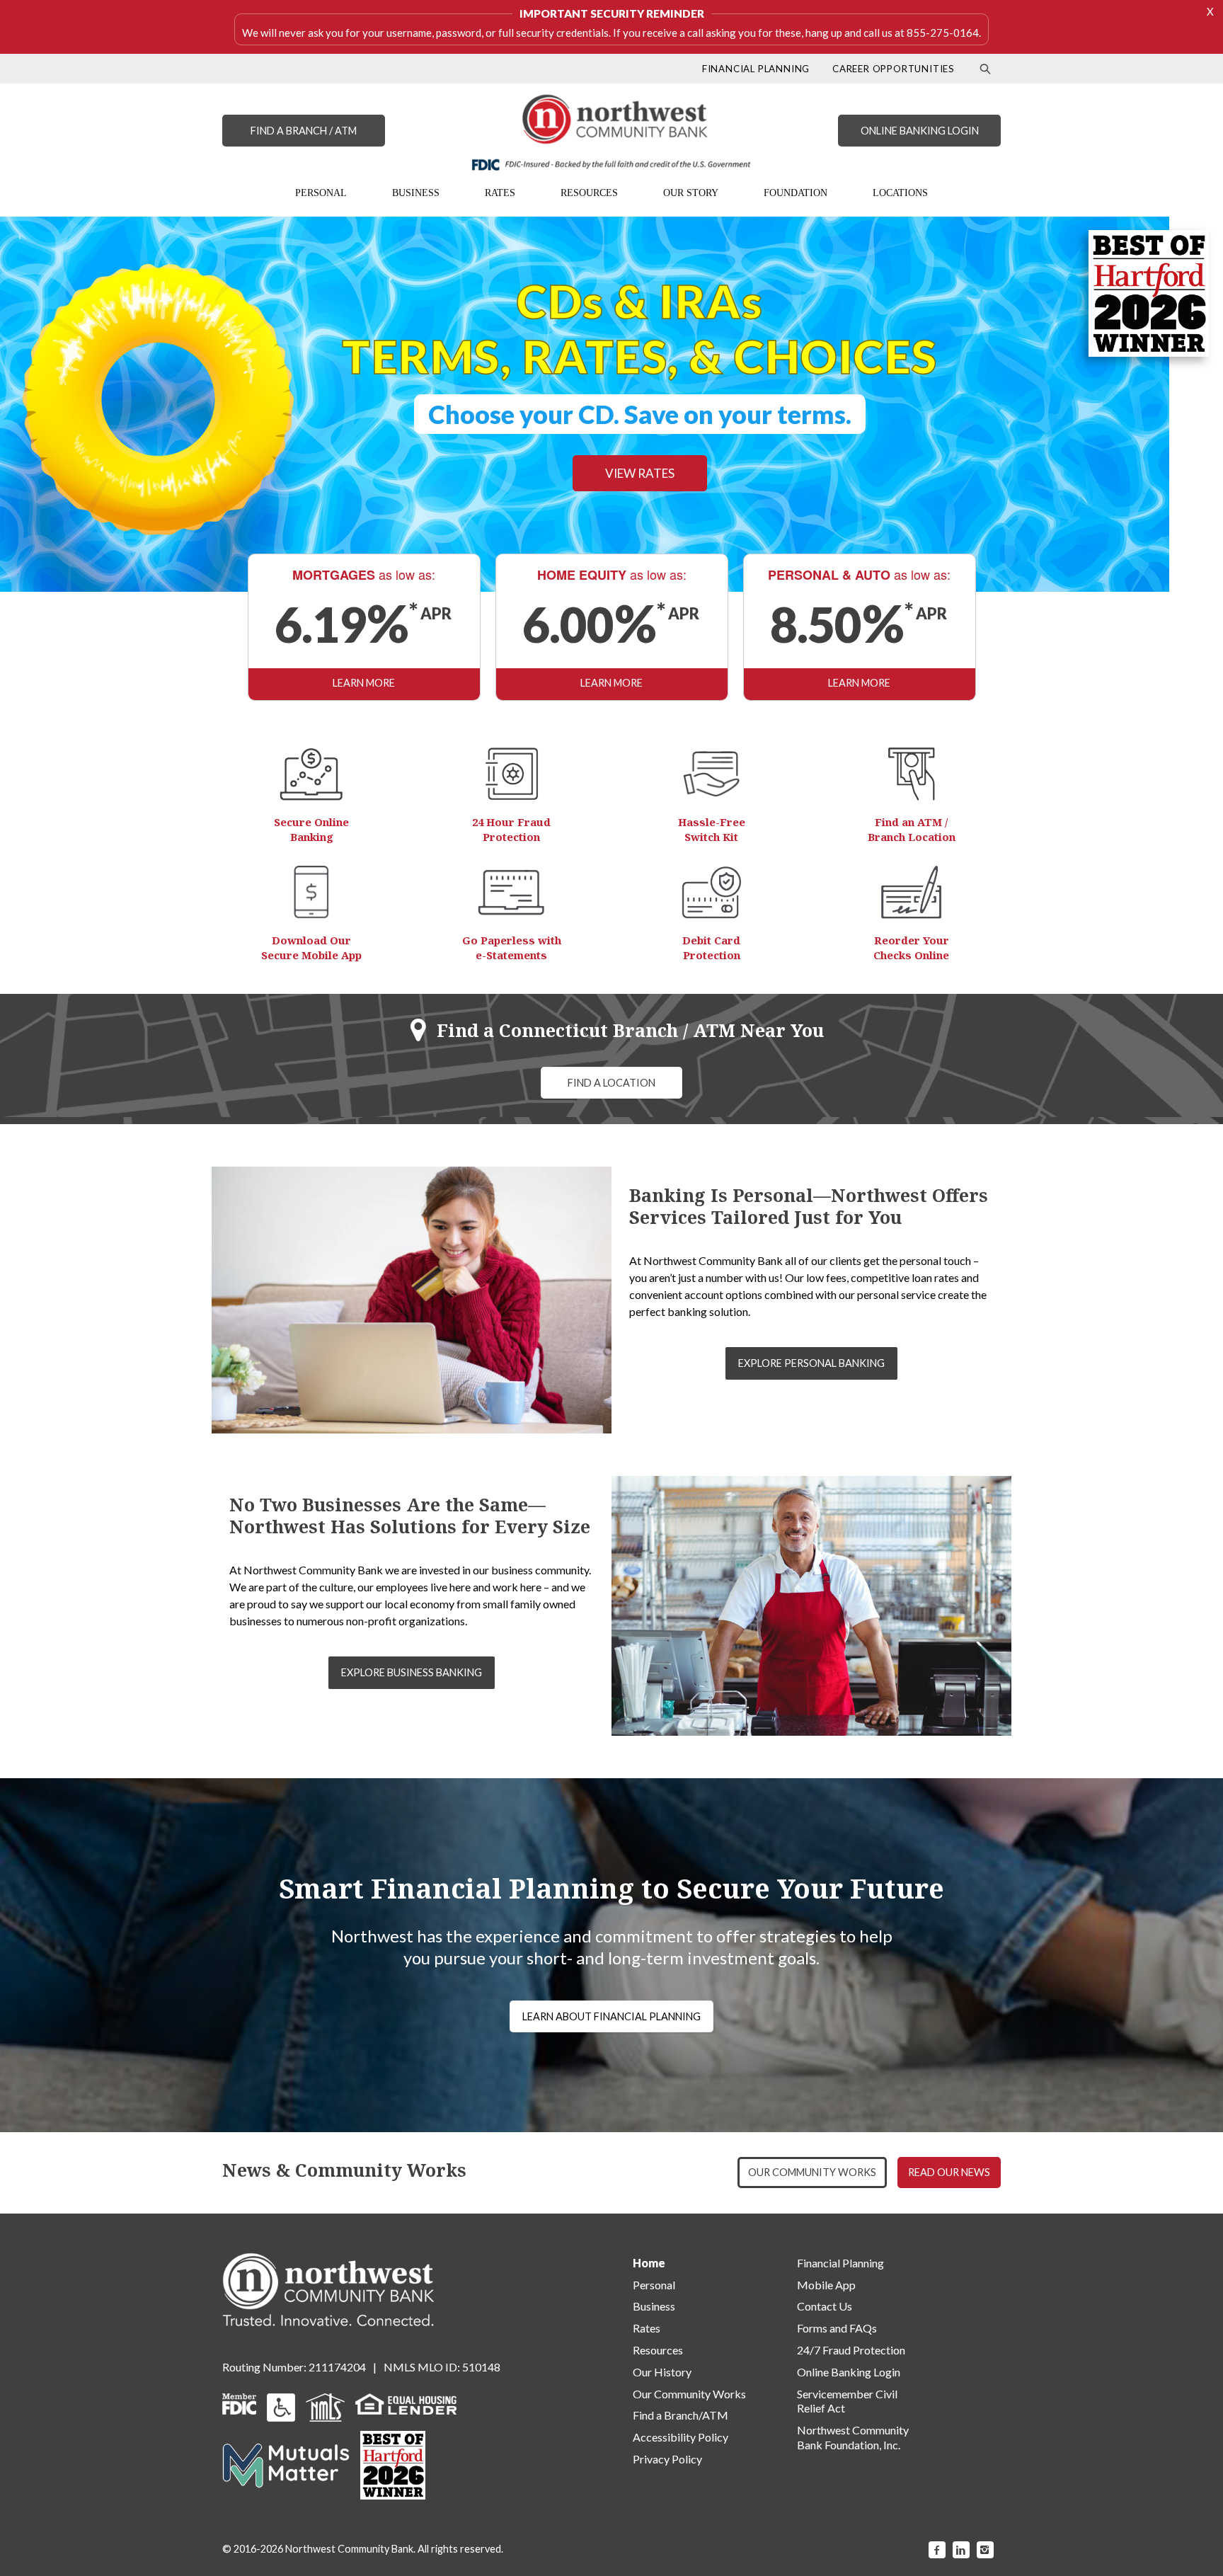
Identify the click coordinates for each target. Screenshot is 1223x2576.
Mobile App (826, 2285)
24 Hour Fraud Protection (511, 829)
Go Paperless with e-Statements (512, 948)
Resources (658, 2350)
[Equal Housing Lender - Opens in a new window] (406, 2402)
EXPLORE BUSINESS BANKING (412, 1672)
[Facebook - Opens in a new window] (937, 2550)
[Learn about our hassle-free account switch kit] (711, 774)
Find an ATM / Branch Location (912, 829)
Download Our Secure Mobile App (311, 948)
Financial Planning (840, 2263)
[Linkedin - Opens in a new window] (961, 2550)
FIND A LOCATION (611, 1083)
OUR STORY (691, 193)
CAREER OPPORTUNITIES (894, 69)
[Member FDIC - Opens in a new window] (239, 2402)
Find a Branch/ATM (681, 2415)
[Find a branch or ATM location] (912, 774)
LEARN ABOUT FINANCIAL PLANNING (611, 2016)
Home (649, 2263)
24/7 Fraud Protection (851, 2350)
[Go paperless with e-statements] (511, 892)
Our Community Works (689, 2394)
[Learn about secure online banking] (311, 774)
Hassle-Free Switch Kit (712, 829)
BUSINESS (416, 193)
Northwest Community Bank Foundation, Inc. (853, 2437)
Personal (654, 2285)
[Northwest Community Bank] (611, 132)
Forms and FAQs (837, 2328)
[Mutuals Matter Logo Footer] (286, 2464)
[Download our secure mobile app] (311, 892)
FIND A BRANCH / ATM (304, 131)
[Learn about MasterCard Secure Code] (712, 892)
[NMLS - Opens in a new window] (325, 2406)
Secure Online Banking (311, 829)
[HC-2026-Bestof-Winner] (393, 2465)
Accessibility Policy (681, 2437)
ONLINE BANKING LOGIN (920, 131)
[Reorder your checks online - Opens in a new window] (911, 892)
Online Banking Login (849, 2372)
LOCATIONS (900, 193)
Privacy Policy (667, 2459)
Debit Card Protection (711, 948)
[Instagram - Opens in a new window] (985, 2550)
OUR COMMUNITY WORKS (812, 2172)
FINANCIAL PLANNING (756, 69)
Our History (662, 2372)
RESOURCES (589, 193)
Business (654, 2306)
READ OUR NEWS (949, 2172)
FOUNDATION (796, 193)
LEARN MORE (364, 683)
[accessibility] (281, 2406)
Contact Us (825, 2306)
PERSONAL (321, 193)
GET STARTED (425, 449)
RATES (500, 193)
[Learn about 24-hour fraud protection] (512, 774)
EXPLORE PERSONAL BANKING (811, 1363)
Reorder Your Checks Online (911, 948)
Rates (647, 2328)
